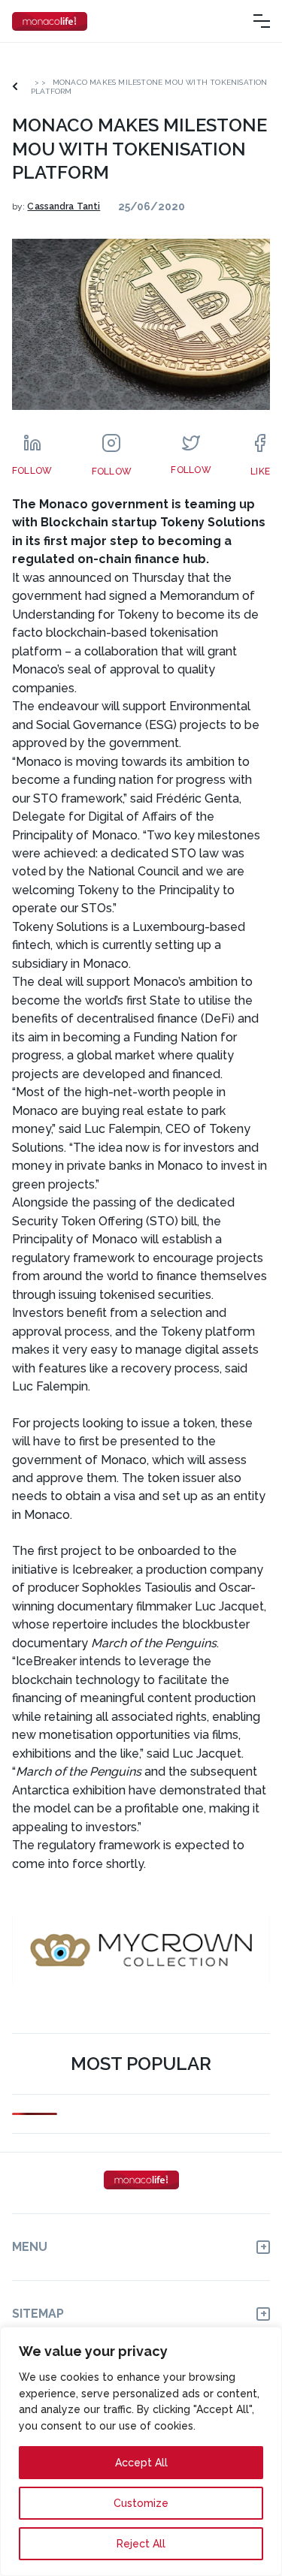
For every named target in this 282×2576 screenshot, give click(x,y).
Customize (141, 2503)
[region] (141, 2451)
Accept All (141, 2463)
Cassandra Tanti (64, 206)
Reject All (141, 2544)
